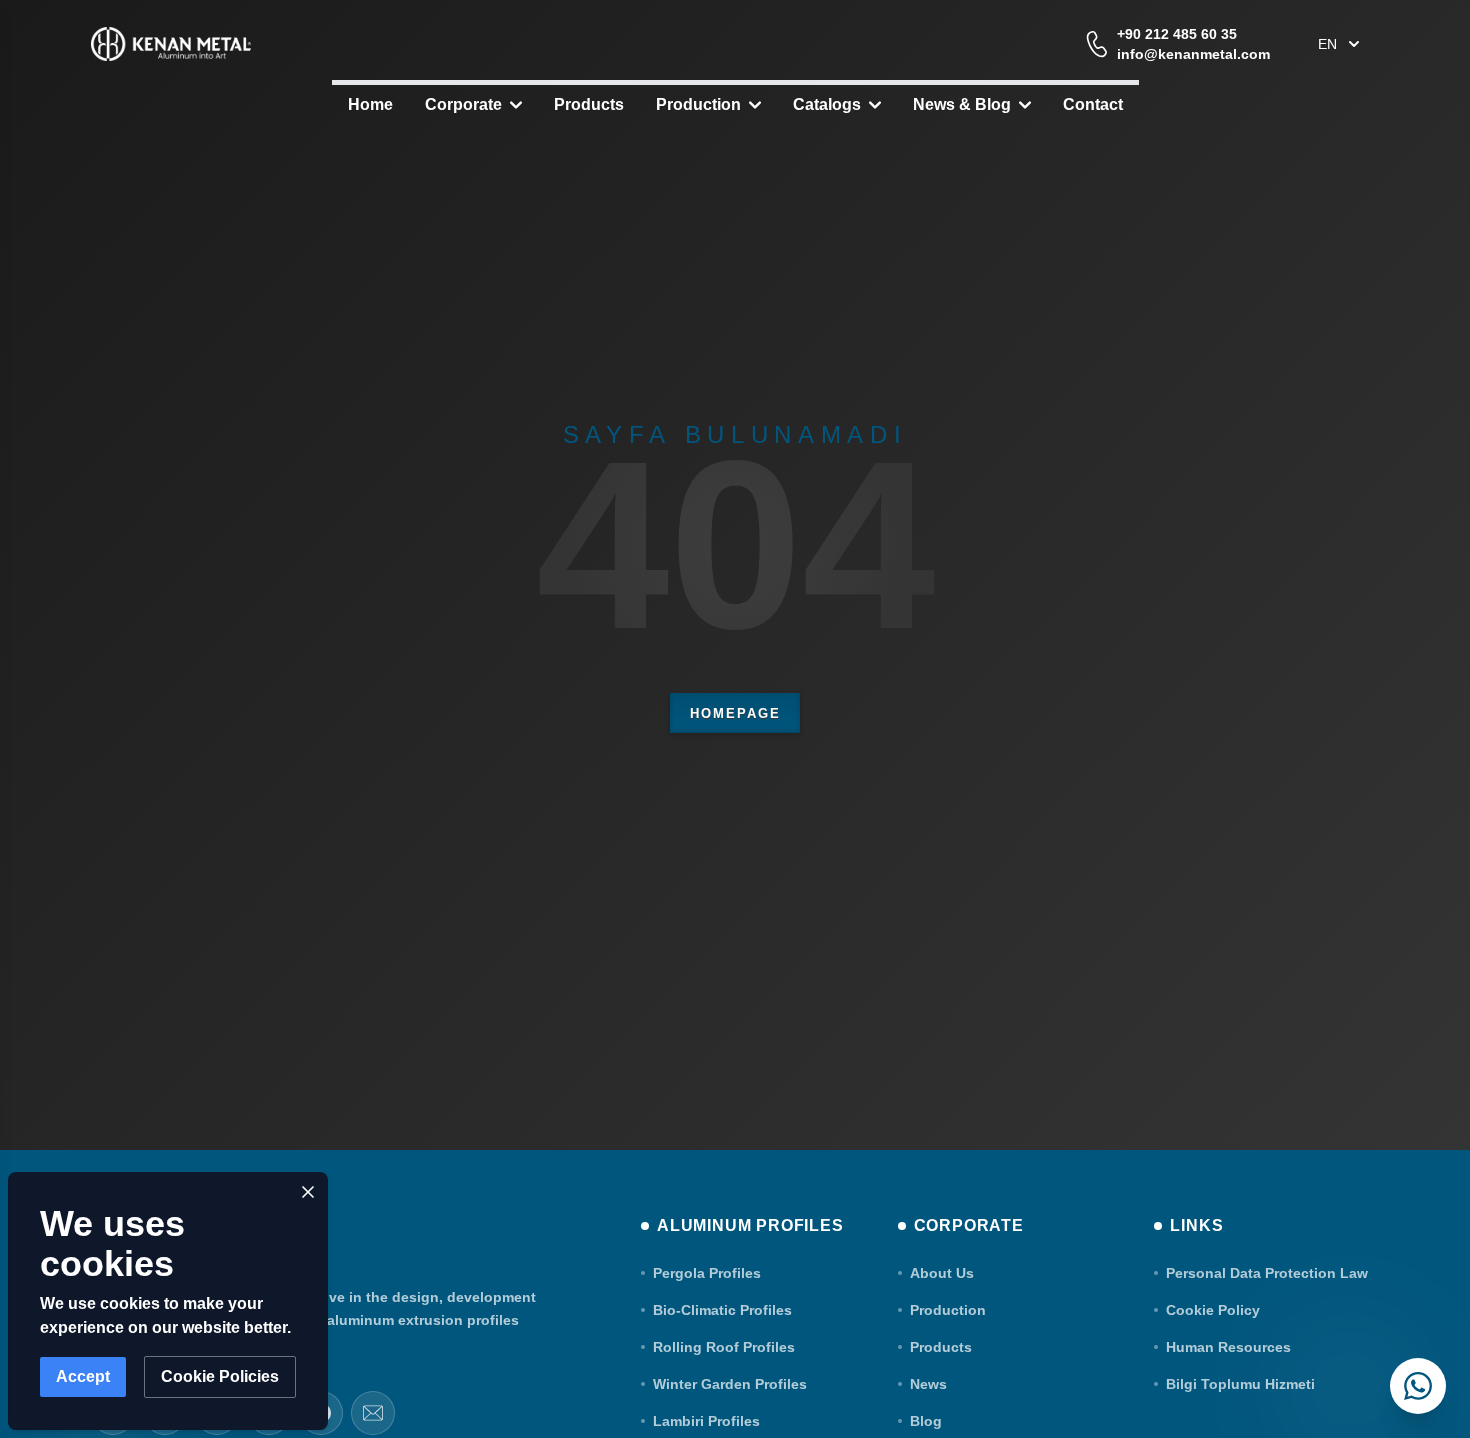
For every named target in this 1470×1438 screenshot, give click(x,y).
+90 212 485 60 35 (1177, 34)
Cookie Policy (1213, 1310)
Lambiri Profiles (706, 1421)
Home (370, 104)
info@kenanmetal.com (1193, 54)
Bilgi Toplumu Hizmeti (1240, 1384)
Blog (926, 1421)
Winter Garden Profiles (730, 1384)
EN (1327, 44)
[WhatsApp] (1418, 1386)
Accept (83, 1376)
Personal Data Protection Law (1267, 1273)
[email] (373, 1413)
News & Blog (962, 104)
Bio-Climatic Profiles (722, 1310)
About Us (942, 1273)
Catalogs (827, 104)
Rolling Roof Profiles (724, 1347)
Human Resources (1228, 1347)
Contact (1093, 104)
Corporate (463, 104)
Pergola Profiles (707, 1273)
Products (589, 104)
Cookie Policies (220, 1376)
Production (698, 104)
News (928, 1384)
